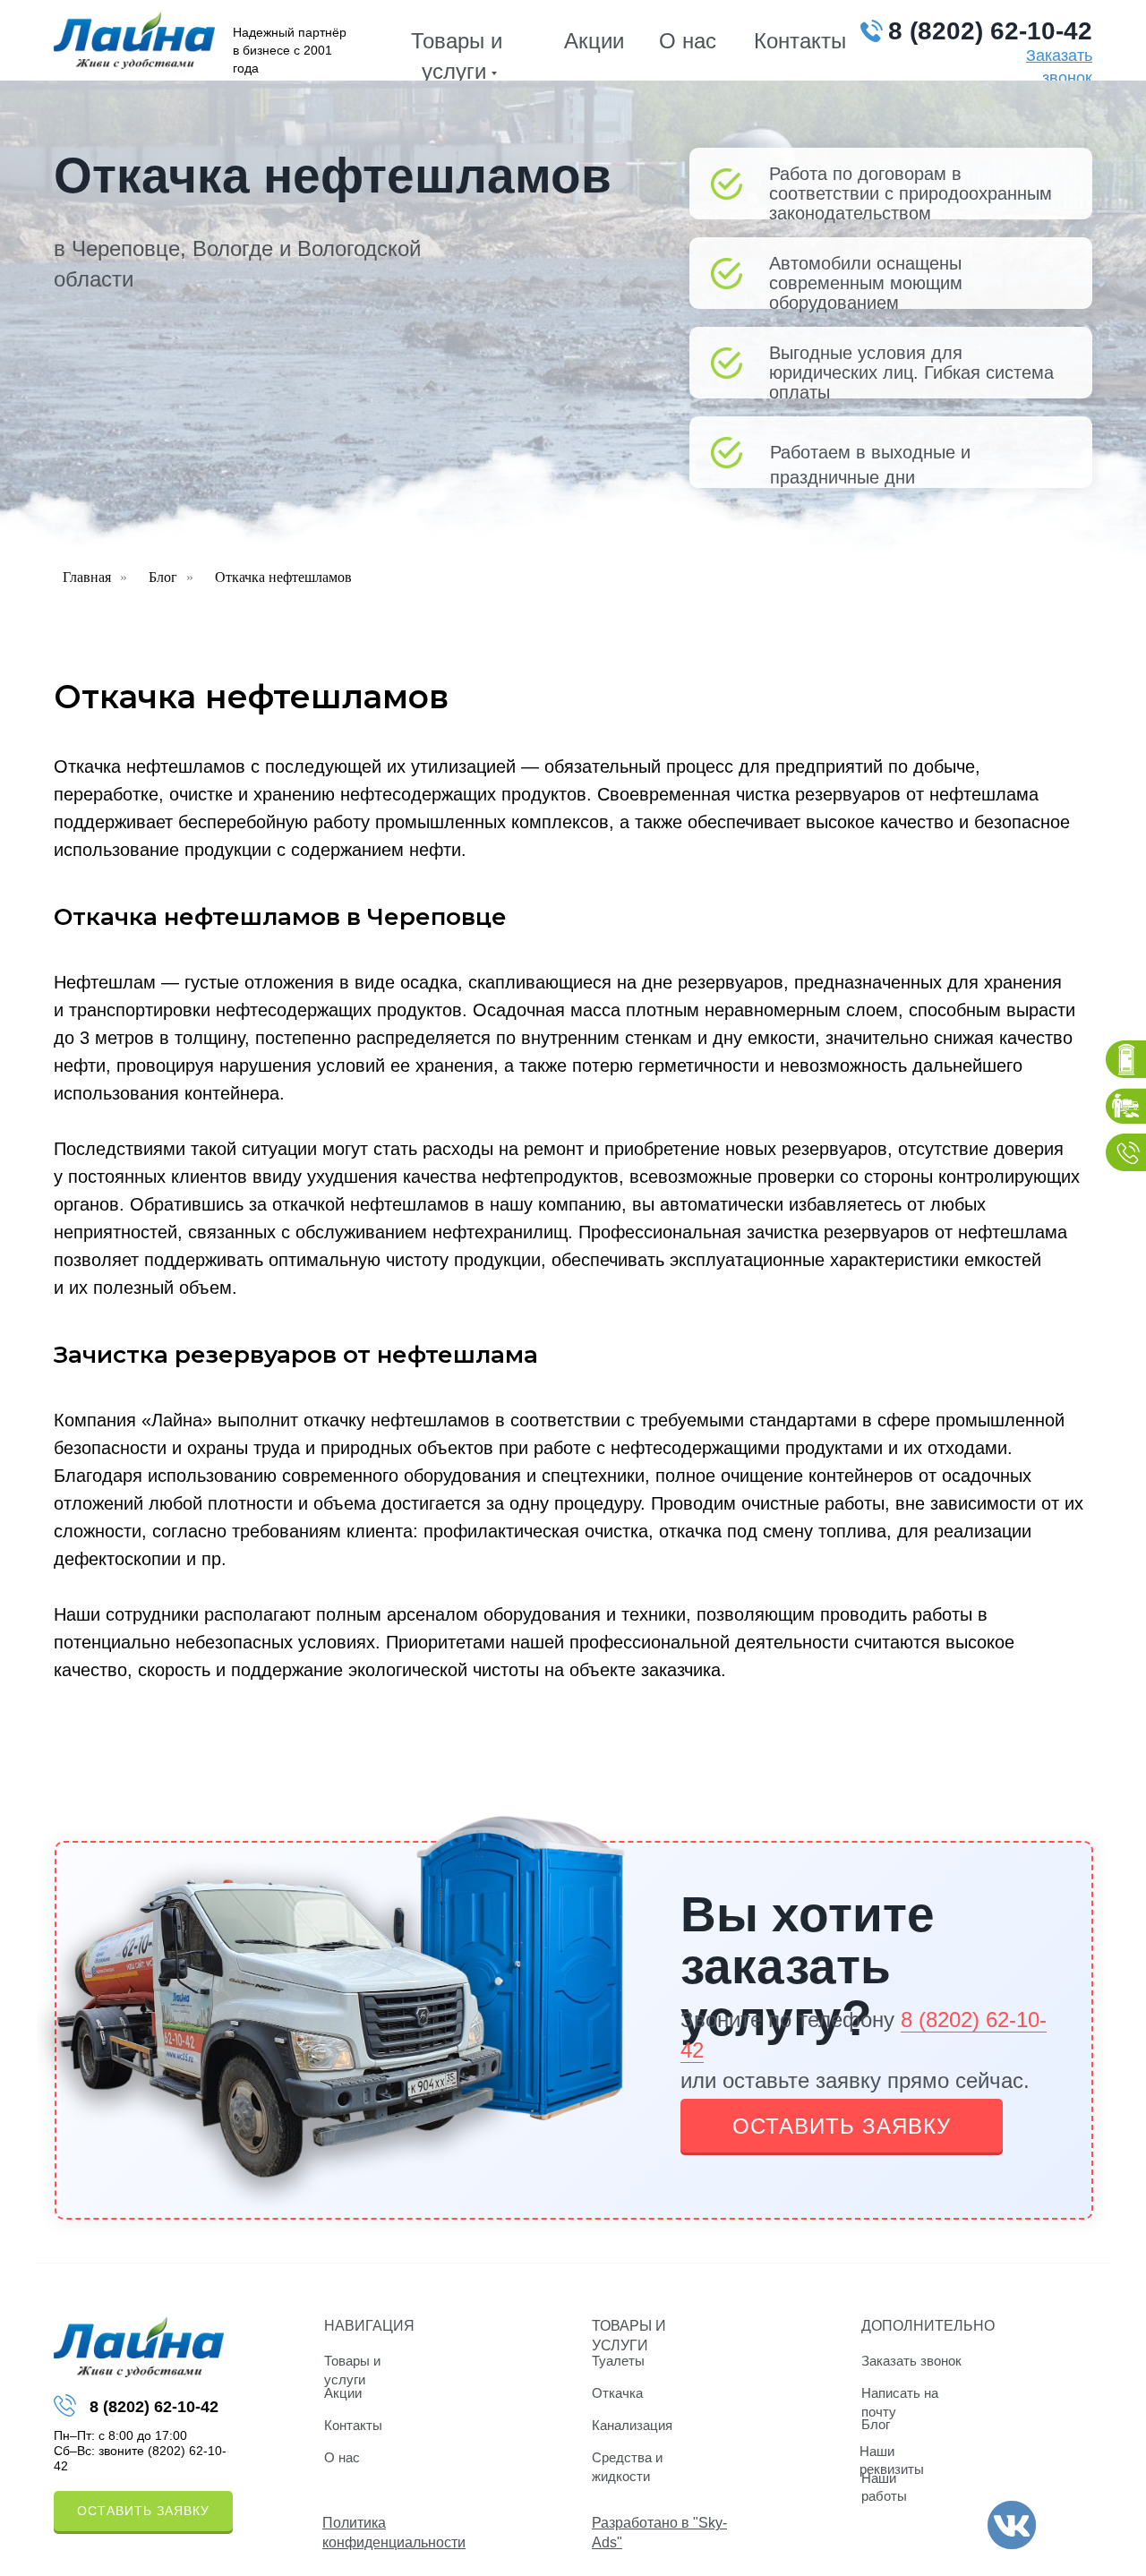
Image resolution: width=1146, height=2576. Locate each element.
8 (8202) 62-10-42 (990, 31)
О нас (688, 41)
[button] (842, 2126)
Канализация (632, 2425)
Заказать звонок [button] (911, 2361)
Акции (594, 41)
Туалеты (618, 2361)
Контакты (800, 41)
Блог (163, 577)
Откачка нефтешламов (283, 577)
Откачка (617, 2393)
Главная (87, 577)
